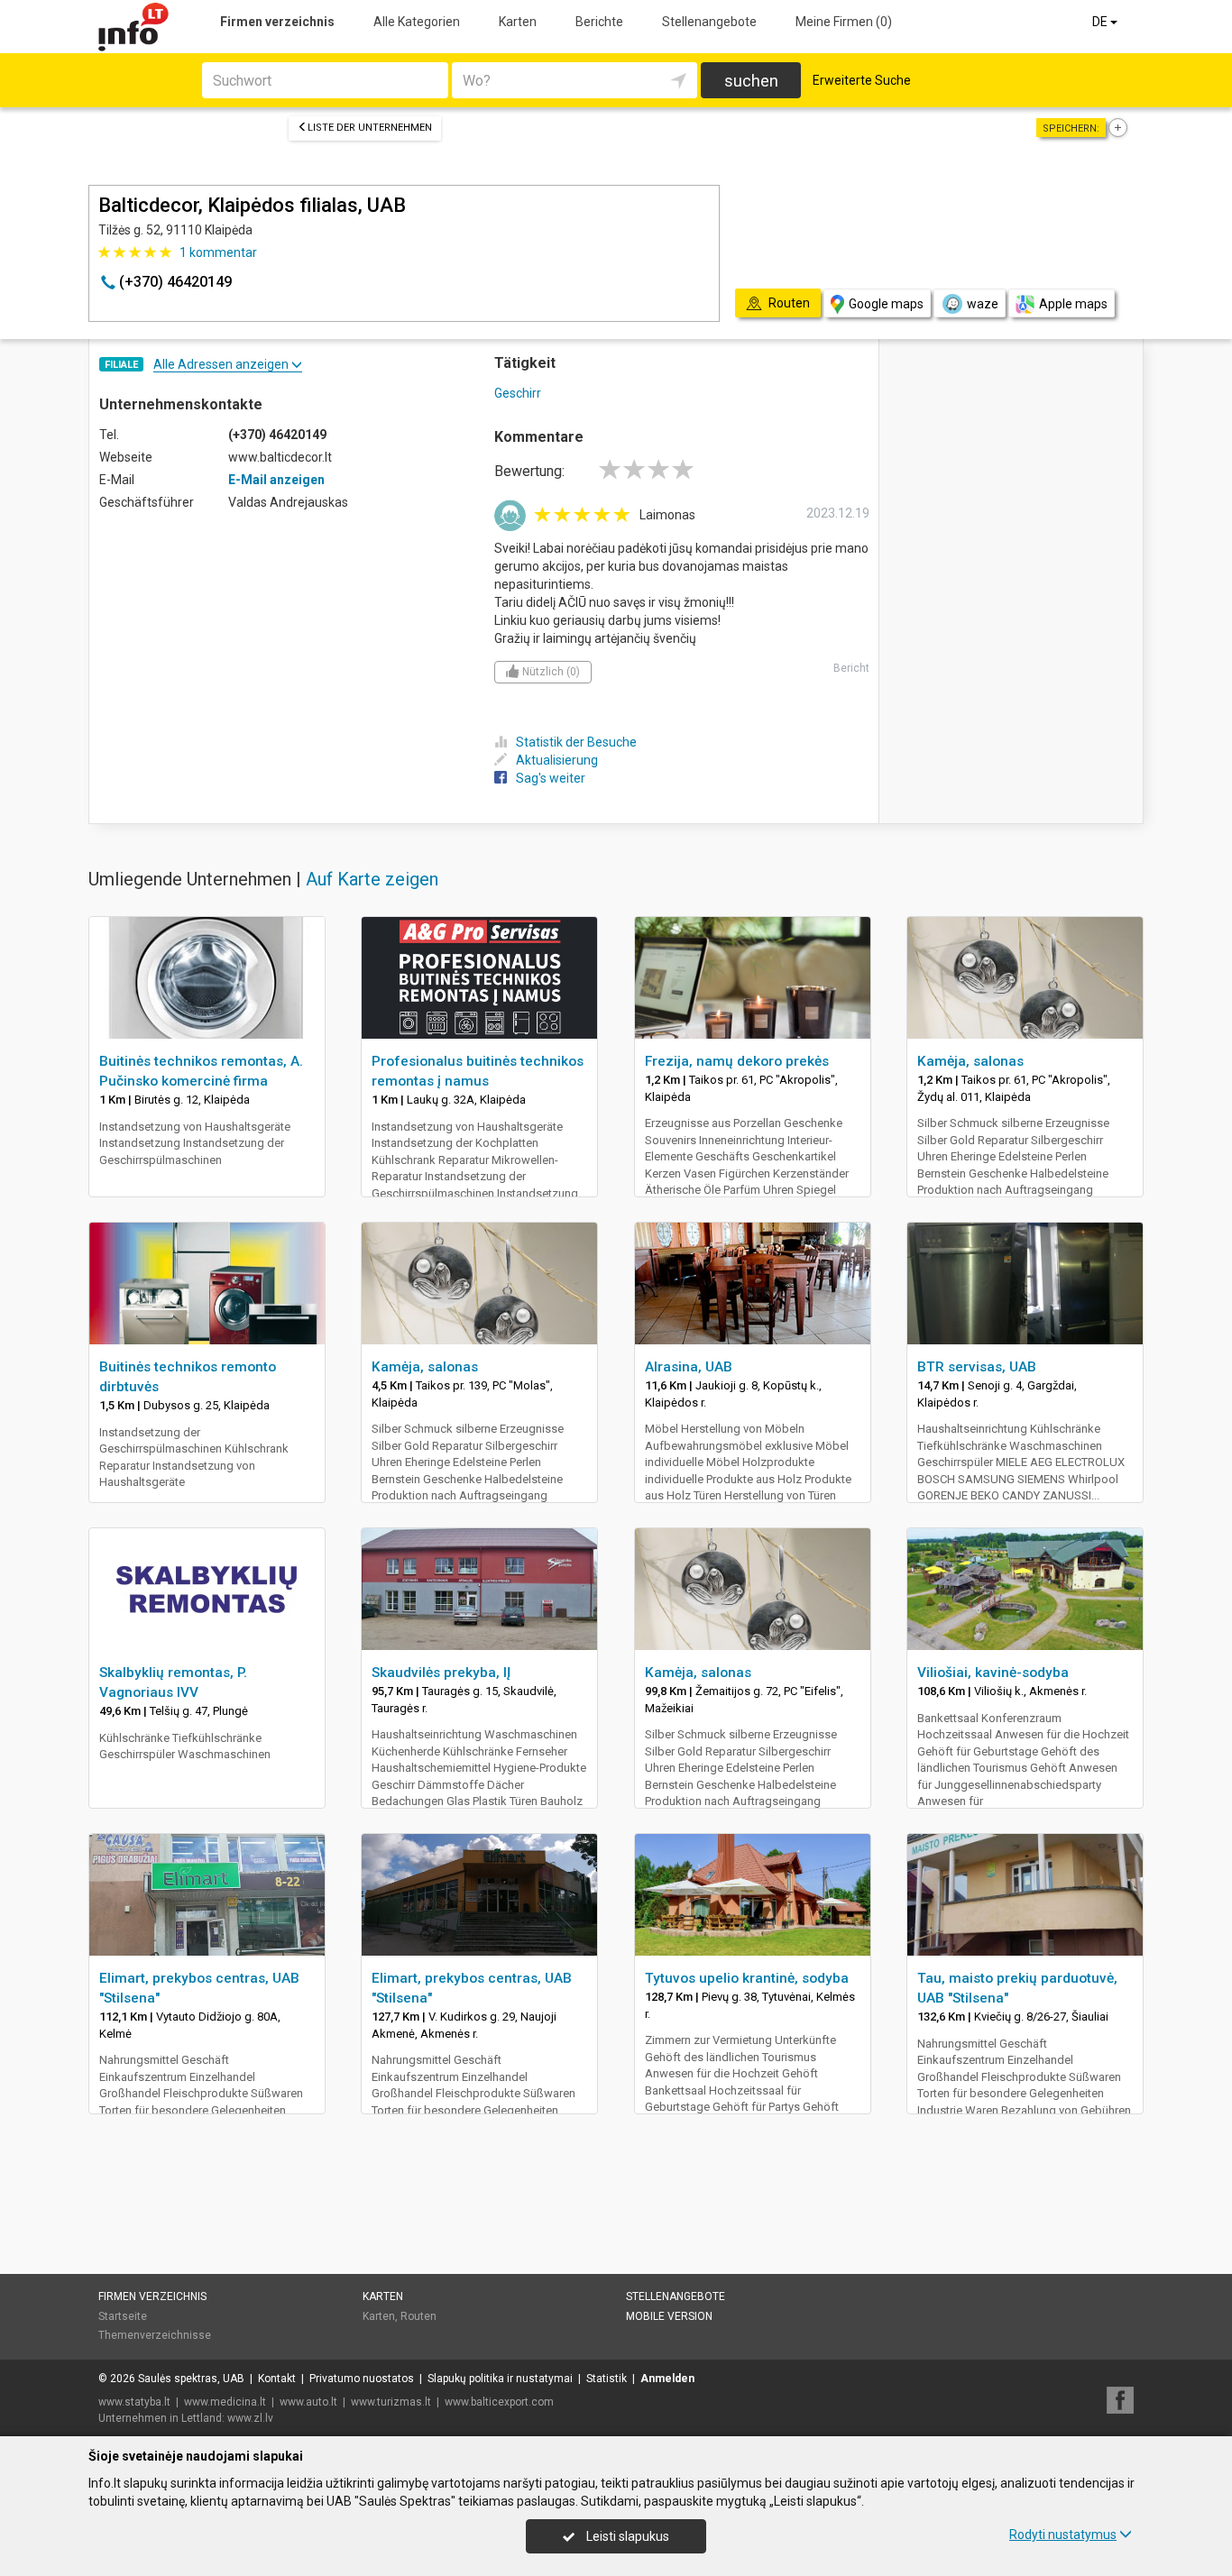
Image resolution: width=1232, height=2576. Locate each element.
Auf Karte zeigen (372, 879)
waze (983, 304)
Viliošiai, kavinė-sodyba (993, 1673)
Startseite (123, 2316)
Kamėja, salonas (970, 1061)
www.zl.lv (250, 2418)
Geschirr (518, 393)
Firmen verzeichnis (277, 22)
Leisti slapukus (626, 2536)
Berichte (599, 22)
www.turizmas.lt (391, 2402)
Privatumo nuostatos (362, 2379)
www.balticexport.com (499, 2402)
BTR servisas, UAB (977, 1367)
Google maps (886, 304)
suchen (751, 81)
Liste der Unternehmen (370, 128)
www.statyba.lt (134, 2402)
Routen (418, 2316)
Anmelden (667, 2379)
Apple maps (1073, 304)
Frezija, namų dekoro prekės (737, 1061)
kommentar (218, 252)
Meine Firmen (844, 22)
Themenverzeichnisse (155, 2335)
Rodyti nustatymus (1063, 2535)
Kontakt (277, 2379)
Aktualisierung (557, 760)
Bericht (851, 668)
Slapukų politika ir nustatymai (500, 2379)
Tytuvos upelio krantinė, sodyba (747, 1978)
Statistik (607, 2379)
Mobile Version (669, 2316)
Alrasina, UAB (689, 1367)
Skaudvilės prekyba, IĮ (441, 1673)
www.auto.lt (308, 2402)
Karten (518, 22)
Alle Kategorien (417, 22)
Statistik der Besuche (576, 742)
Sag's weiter (551, 778)
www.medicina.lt (225, 2402)
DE (1101, 22)
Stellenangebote (709, 22)
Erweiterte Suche (862, 80)
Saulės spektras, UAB (191, 2379)
